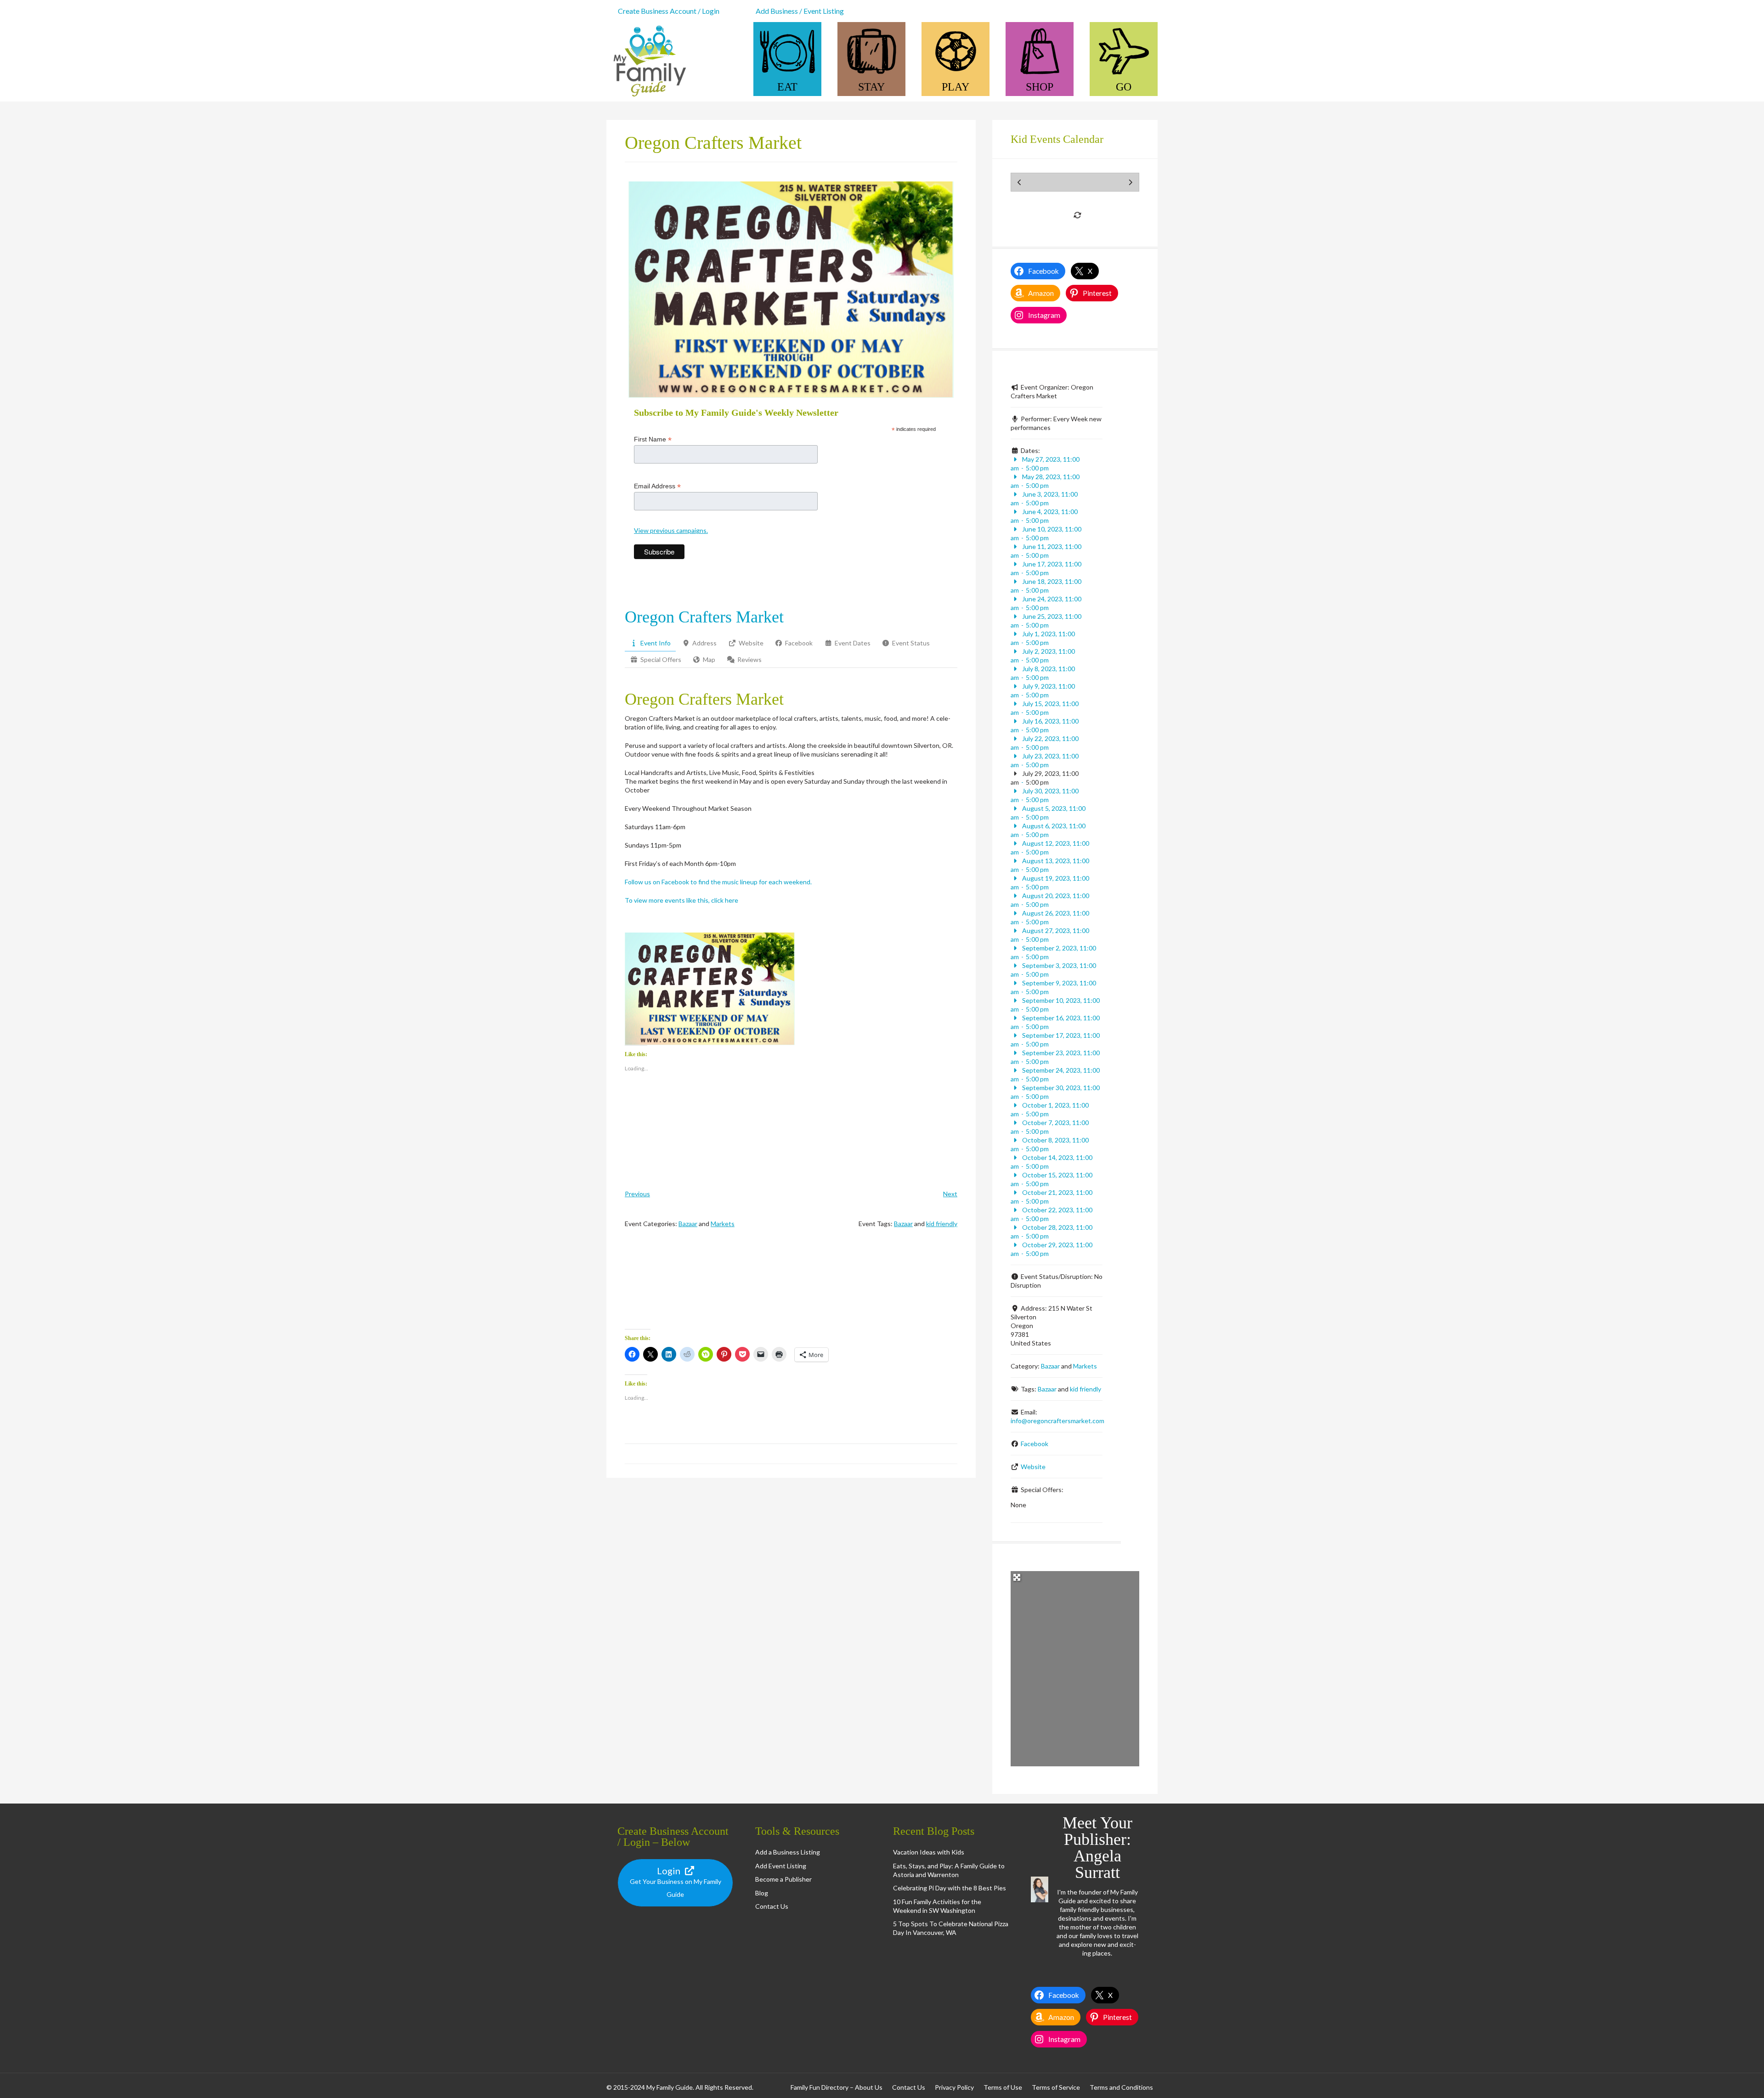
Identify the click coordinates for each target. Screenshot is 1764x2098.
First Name (653, 439)
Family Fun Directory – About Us (837, 2087)
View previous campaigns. (671, 530)
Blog (762, 1893)
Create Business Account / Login (669, 11)
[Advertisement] (791, 1287)
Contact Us (772, 1906)
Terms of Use (1003, 2087)
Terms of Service (1056, 2087)
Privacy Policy (954, 2087)
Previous (637, 1194)
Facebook (1035, 1444)
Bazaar (688, 1224)
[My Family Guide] (648, 97)
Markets (723, 1224)
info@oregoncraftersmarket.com (1057, 1421)
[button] (710, 989)
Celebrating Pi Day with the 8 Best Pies (950, 1888)
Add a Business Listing (788, 1852)
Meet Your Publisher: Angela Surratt (1097, 1848)
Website (1033, 1467)
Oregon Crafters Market (704, 617)
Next (950, 1194)
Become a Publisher (783, 1879)
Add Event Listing (781, 1866)
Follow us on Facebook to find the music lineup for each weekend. (718, 882)
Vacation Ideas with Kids (929, 1852)
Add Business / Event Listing (800, 11)
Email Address (657, 486)
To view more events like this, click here (681, 900)
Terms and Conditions (1121, 2087)
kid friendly (942, 1224)
